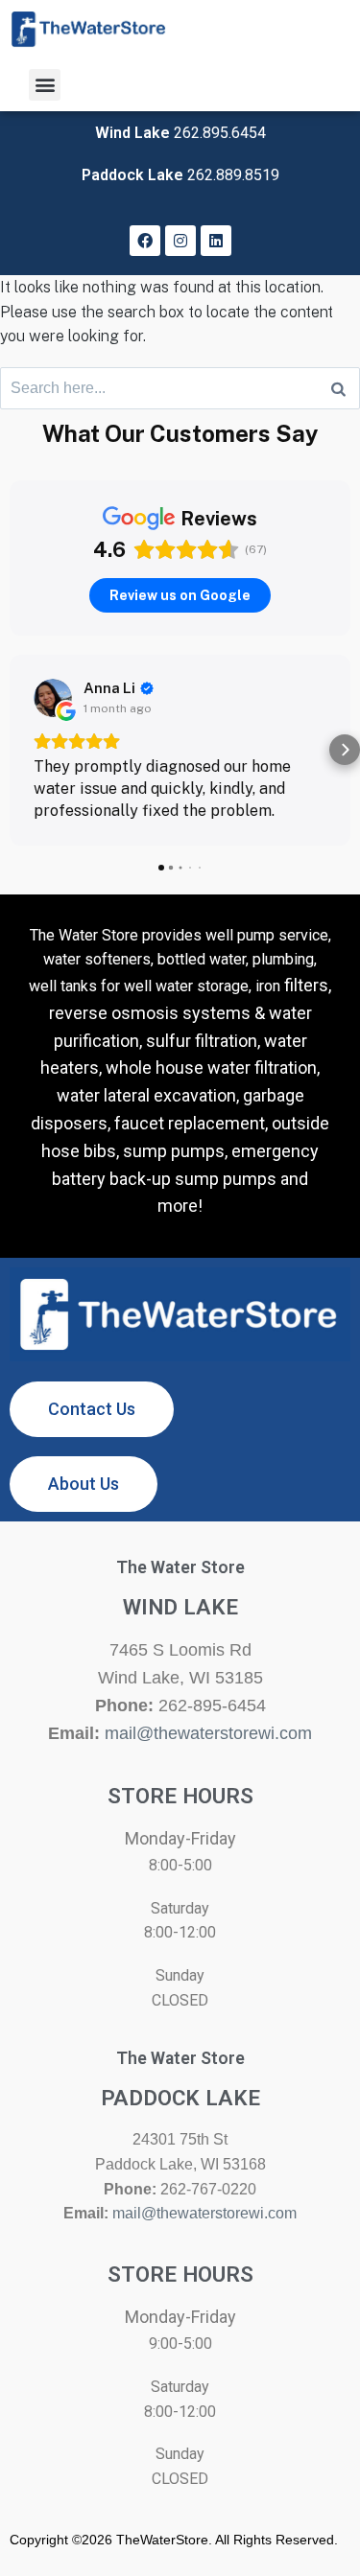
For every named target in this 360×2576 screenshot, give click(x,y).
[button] (45, 85)
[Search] (338, 388)
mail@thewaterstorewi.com (208, 1733)
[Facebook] (145, 241)
